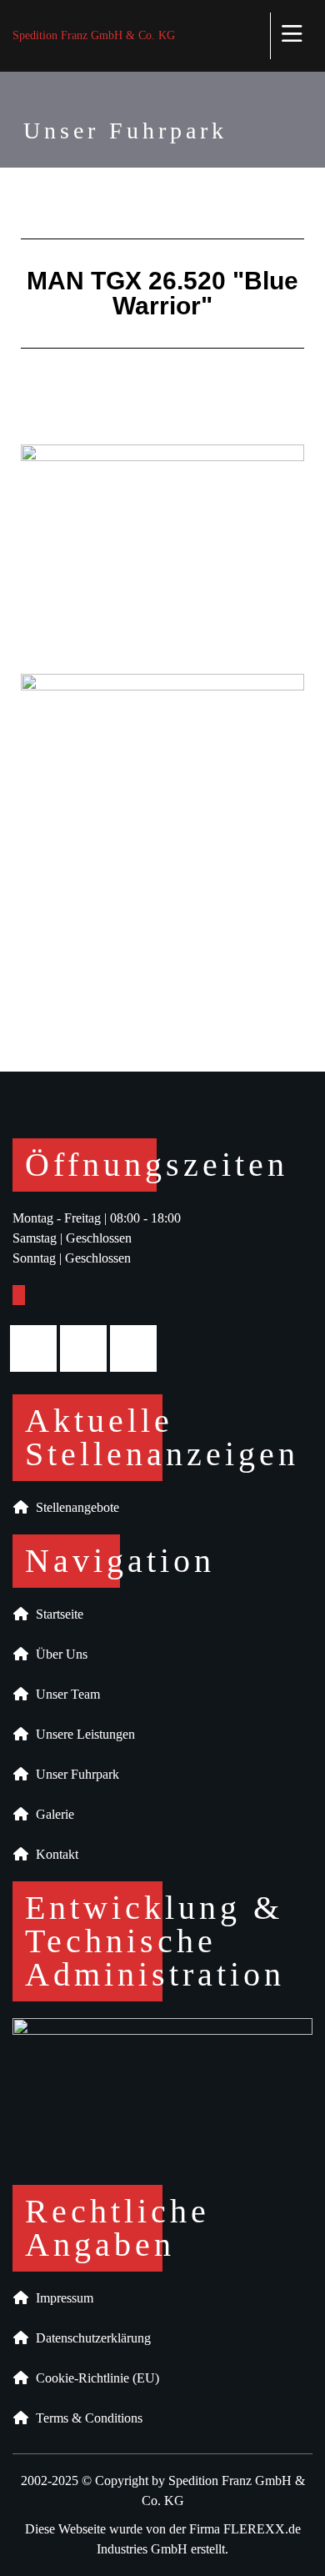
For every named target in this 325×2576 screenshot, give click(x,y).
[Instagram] (87, 1348)
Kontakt (54, 1854)
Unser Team (65, 1694)
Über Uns (58, 1654)
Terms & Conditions (86, 2418)
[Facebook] (37, 1348)
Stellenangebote (74, 1507)
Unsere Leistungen (82, 1734)
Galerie (52, 1814)
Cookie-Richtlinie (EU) (94, 2378)
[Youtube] (137, 1348)
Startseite (56, 1614)
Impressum (61, 2298)
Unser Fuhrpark (74, 1774)
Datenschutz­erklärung (90, 2338)
